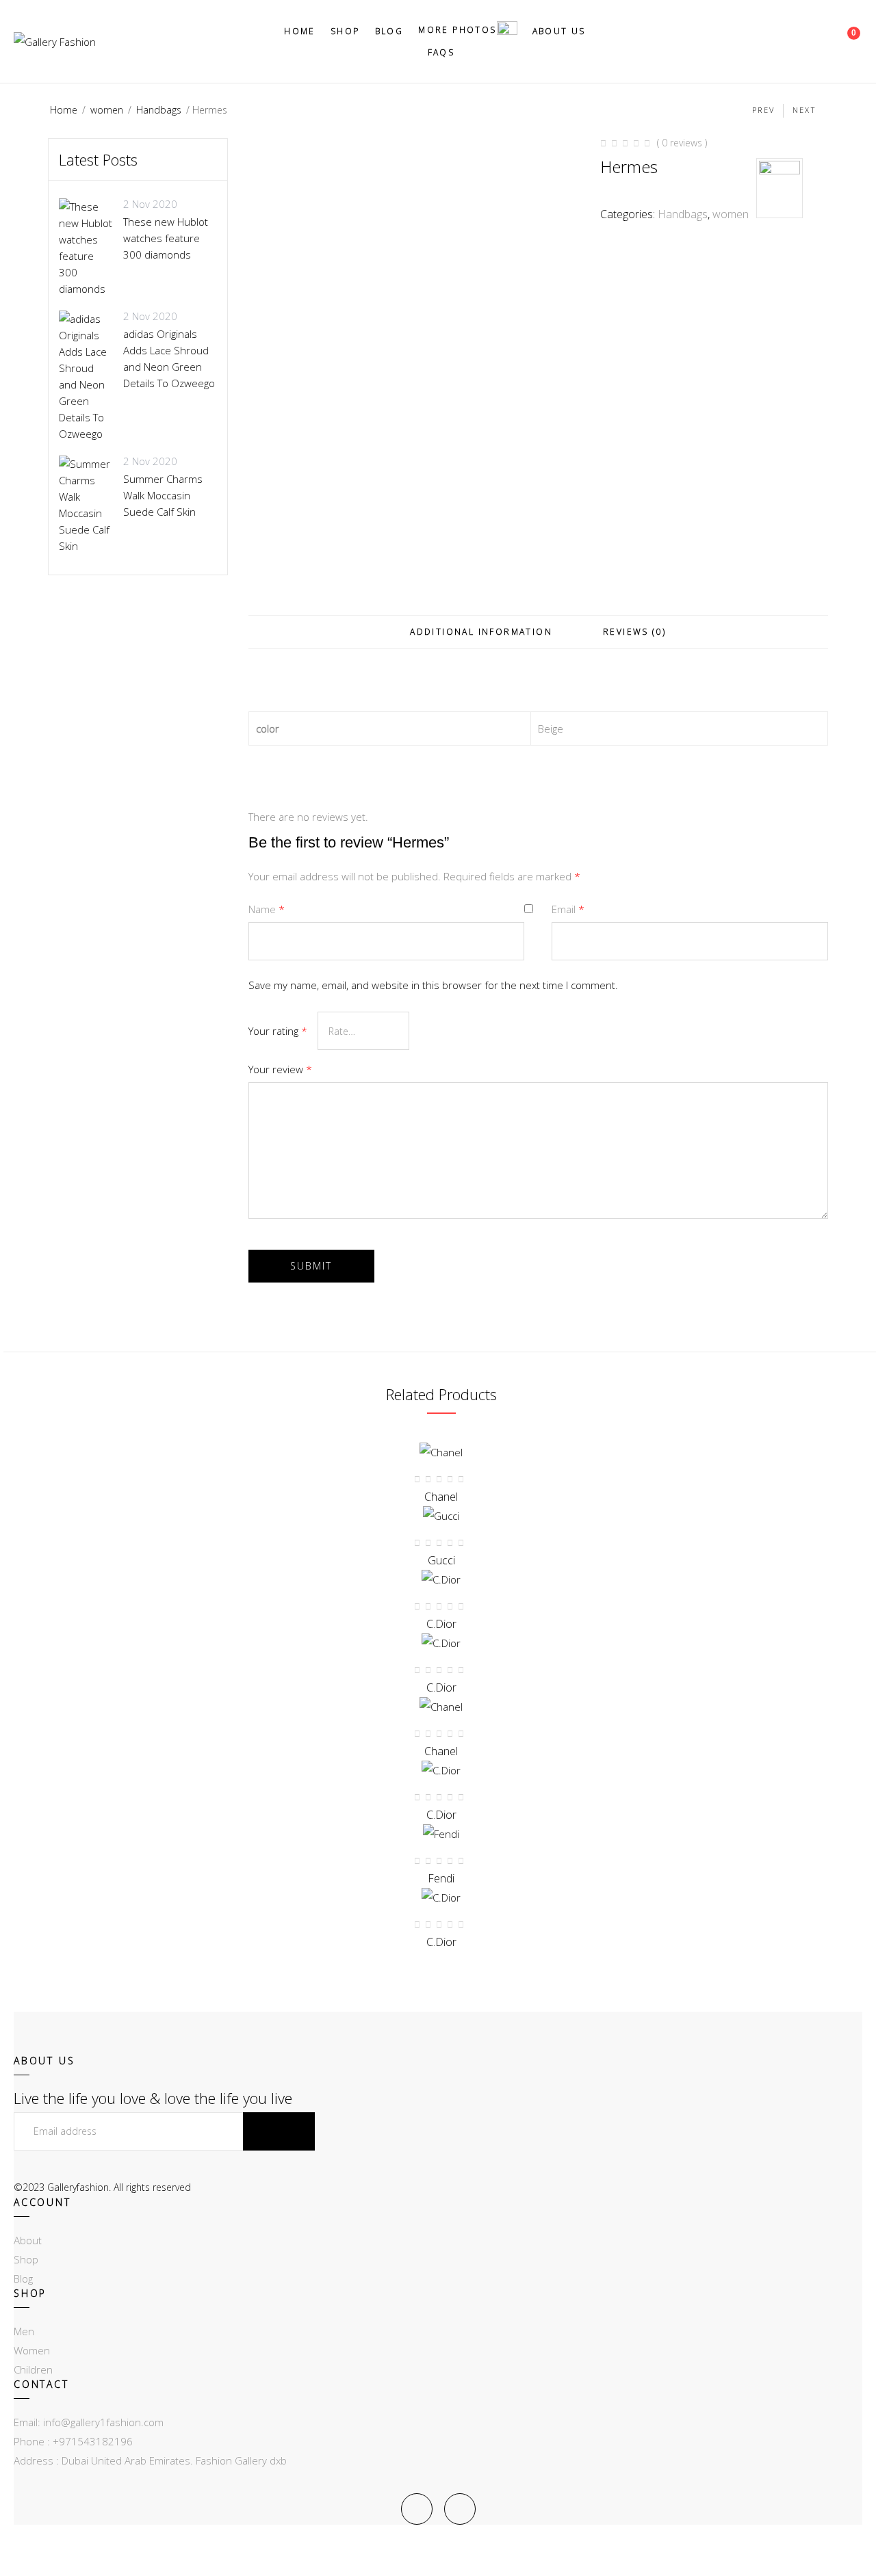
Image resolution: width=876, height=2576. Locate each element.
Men (24, 2331)
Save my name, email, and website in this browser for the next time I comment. (433, 985)
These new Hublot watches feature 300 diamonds (166, 238)
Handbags (159, 110)
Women (32, 2350)
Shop (345, 31)
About (28, 2240)
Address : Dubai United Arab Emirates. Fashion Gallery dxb (150, 2460)
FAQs (441, 52)
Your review (280, 1069)
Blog (389, 31)
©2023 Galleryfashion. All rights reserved (102, 2187)
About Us (559, 31)
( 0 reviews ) (682, 143)
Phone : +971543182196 (73, 2441)
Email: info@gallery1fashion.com (89, 2422)
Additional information (481, 632)
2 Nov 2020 (150, 204)
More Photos (457, 30)
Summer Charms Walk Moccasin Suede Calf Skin (163, 495)
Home (64, 110)
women (107, 110)
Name (267, 909)
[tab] (481, 632)
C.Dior (441, 1942)
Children (33, 2369)
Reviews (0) (634, 632)
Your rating (278, 1031)
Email (568, 909)
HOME (300, 31)
